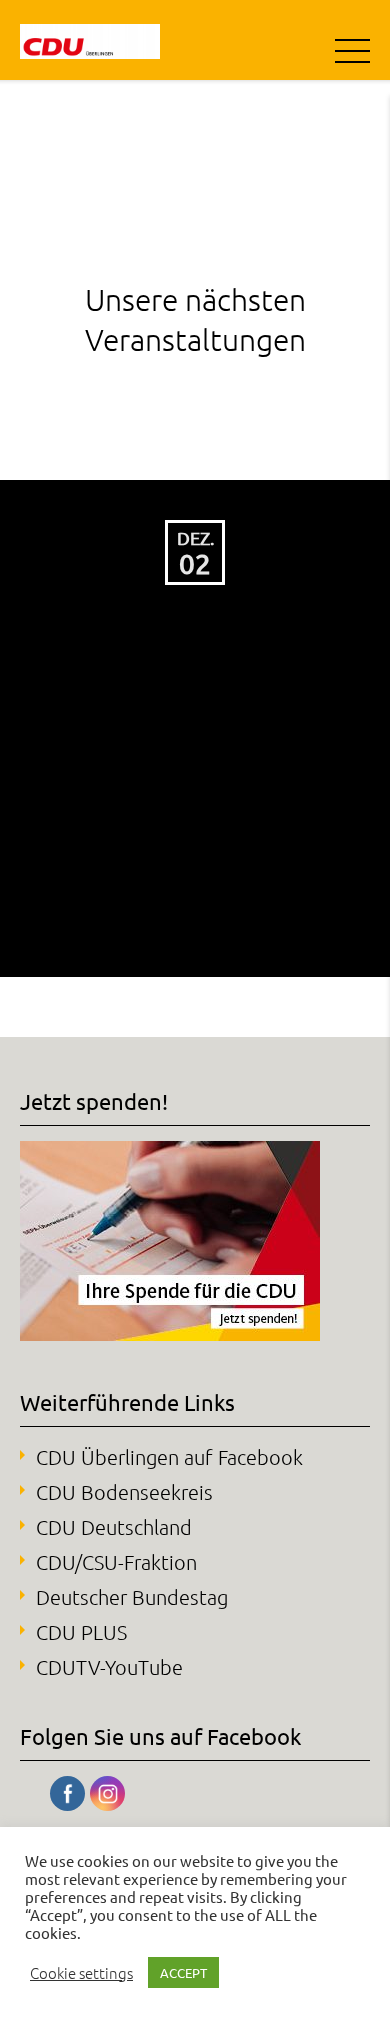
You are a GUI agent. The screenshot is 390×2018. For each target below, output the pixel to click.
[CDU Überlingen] (90, 39)
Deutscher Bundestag (132, 1597)
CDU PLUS (81, 1632)
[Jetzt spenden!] (170, 1333)
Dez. (195, 537)
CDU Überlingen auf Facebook (169, 1457)
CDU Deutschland (114, 1527)
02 (195, 563)
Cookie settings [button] (81, 1973)
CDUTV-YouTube (109, 1667)
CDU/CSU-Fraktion (116, 1562)
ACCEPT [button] (183, 1972)
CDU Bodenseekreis (124, 1492)
